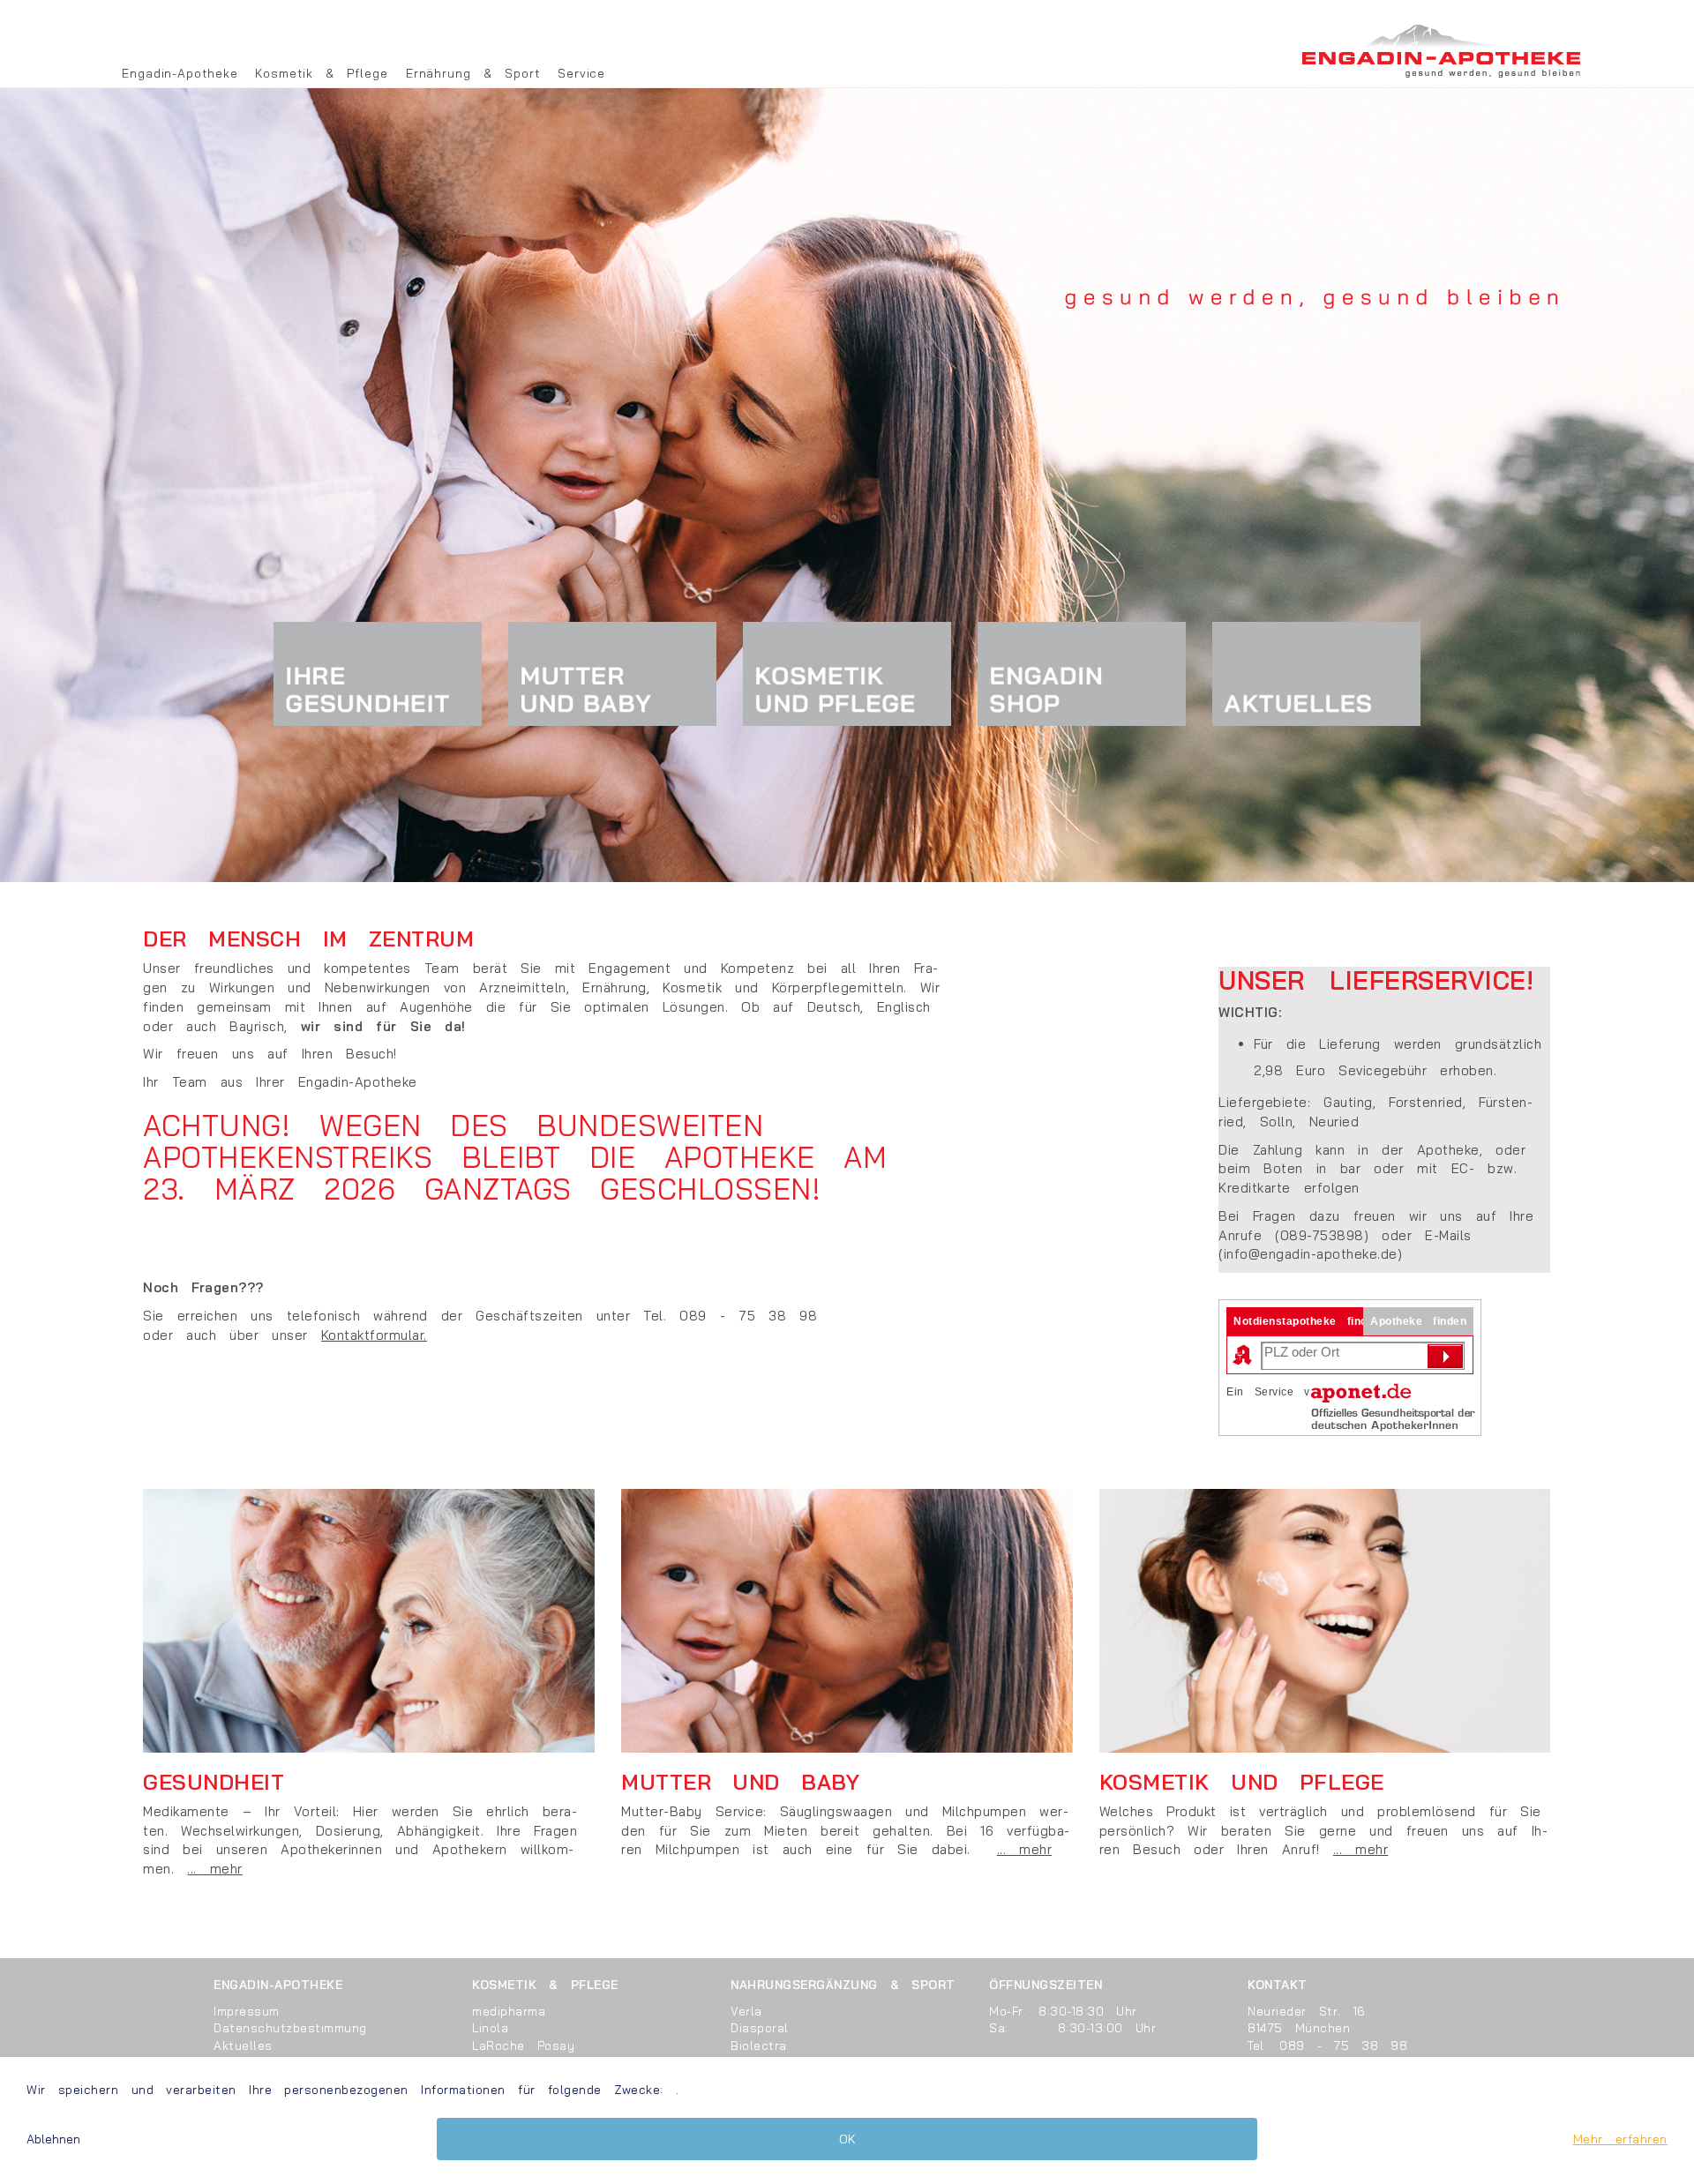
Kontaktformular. (374, 1335)
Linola (490, 2027)
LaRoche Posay (523, 2045)
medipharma (509, 2011)
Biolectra (759, 2045)
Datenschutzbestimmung (290, 2027)
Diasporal (760, 2027)
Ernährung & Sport (473, 73)
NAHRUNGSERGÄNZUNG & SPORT (843, 1984)
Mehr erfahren (1620, 2139)
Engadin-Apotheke (180, 73)
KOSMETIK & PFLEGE (545, 1984)
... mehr (215, 1869)
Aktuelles (243, 2045)
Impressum (247, 2011)
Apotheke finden (1418, 1321)
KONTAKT (1278, 1984)
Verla (746, 2011)
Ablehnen (53, 2139)
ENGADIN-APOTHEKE (278, 1984)
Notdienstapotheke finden (1307, 1321)
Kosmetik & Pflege (321, 73)
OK (847, 2139)
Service (581, 73)
